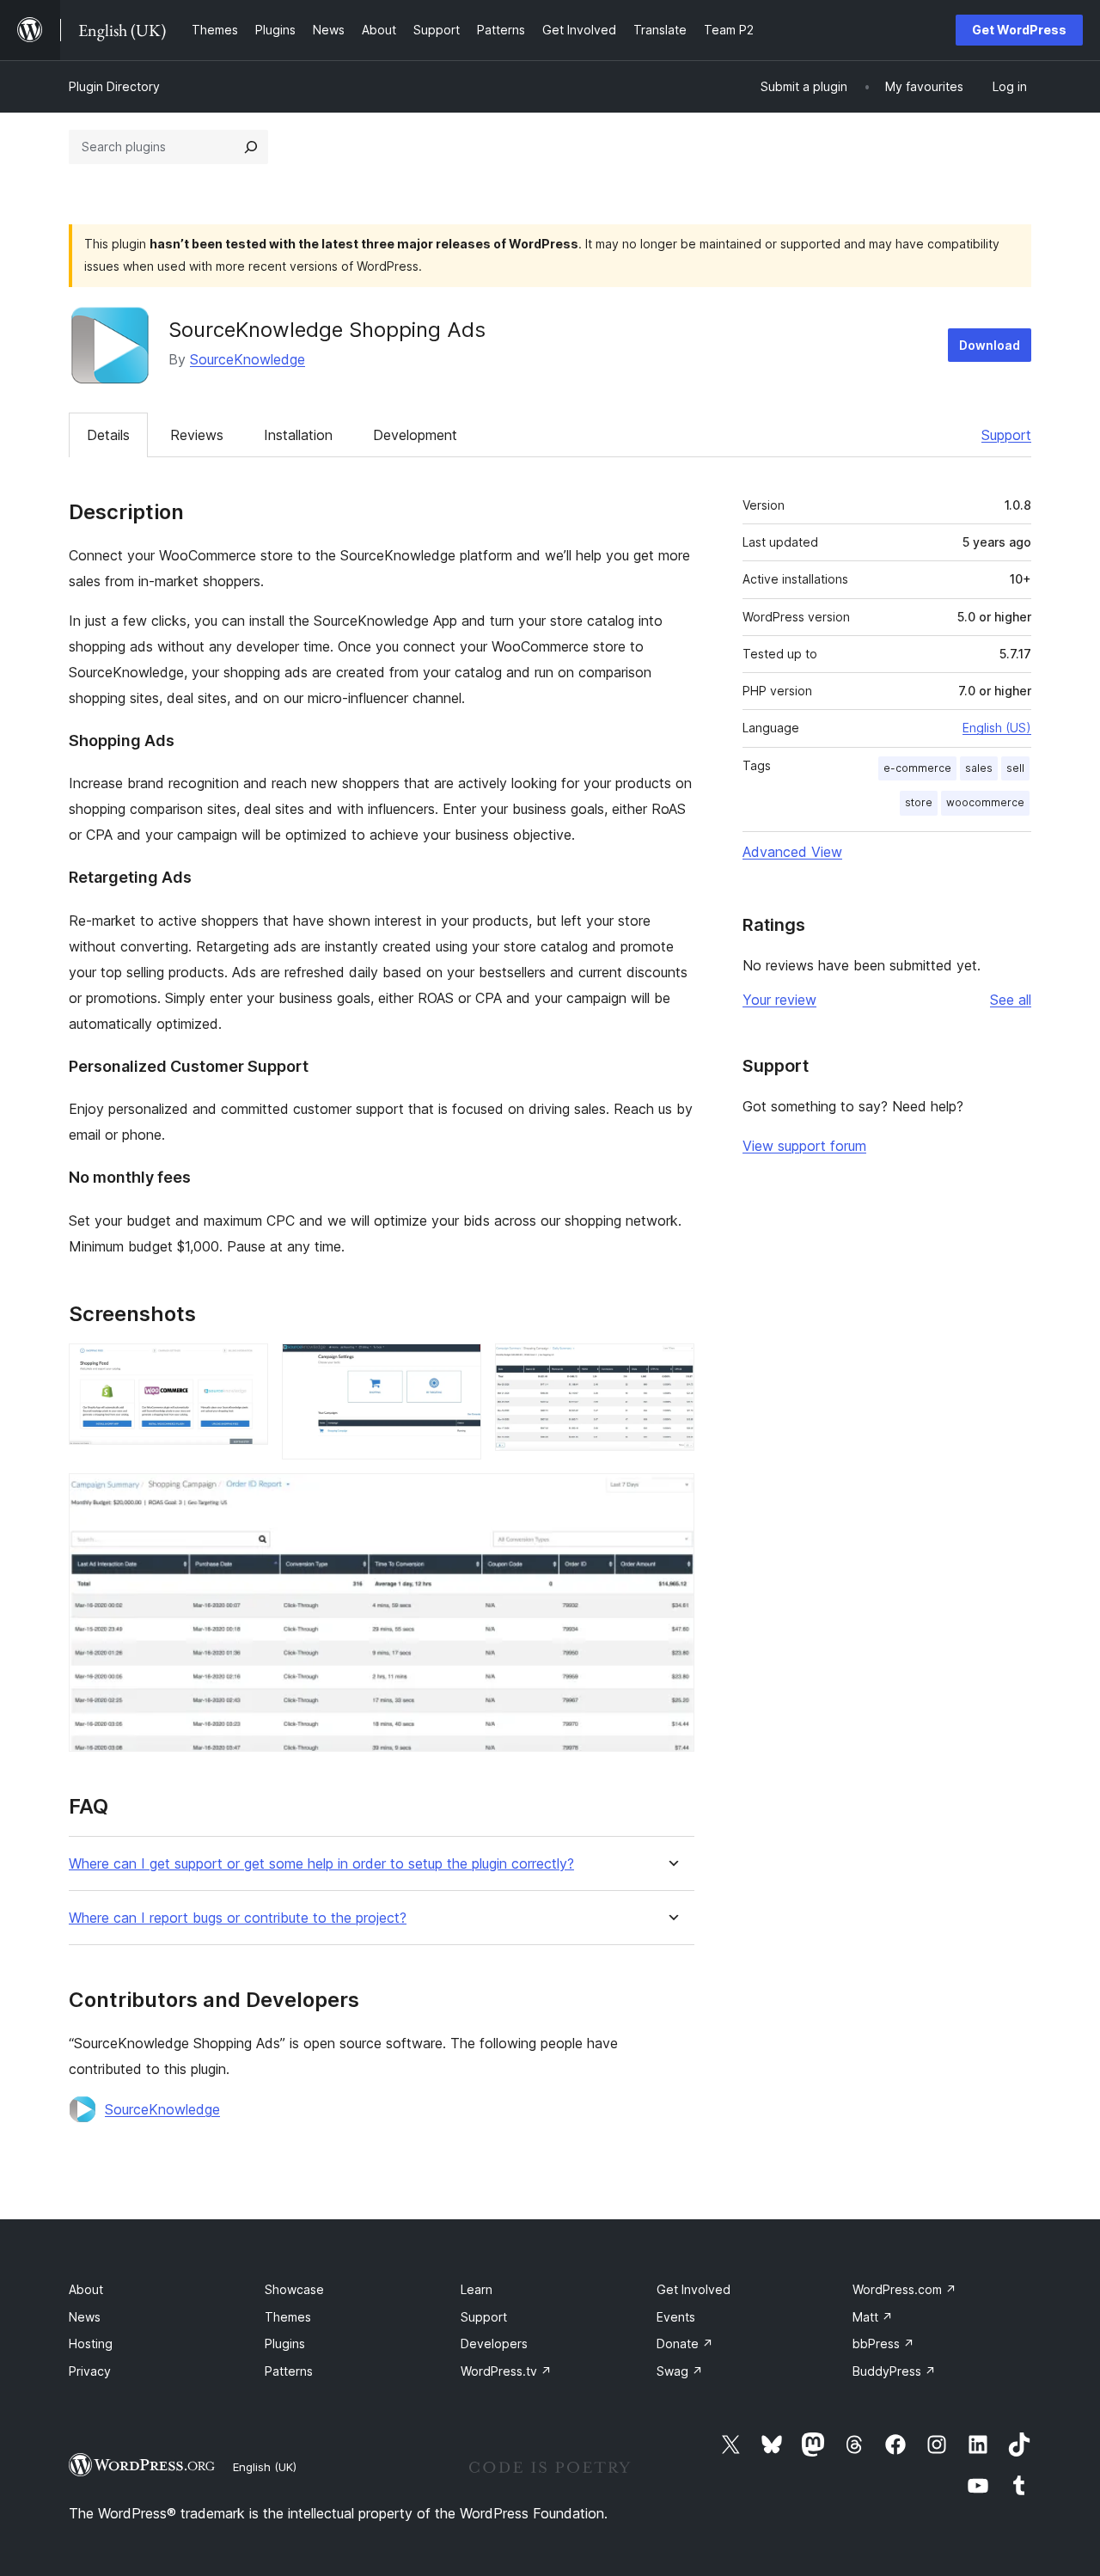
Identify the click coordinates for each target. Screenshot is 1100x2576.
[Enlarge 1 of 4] (245, 1367)
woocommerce (985, 802)
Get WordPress (1019, 30)
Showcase (294, 2289)
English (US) (997, 728)
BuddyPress (894, 2371)
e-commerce (917, 768)
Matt (873, 2317)
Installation (298, 435)
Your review (779, 1000)
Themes (288, 2317)
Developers (494, 2343)
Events (676, 2317)
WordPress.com (904, 2289)
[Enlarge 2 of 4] (458, 1367)
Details (108, 435)
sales (979, 768)
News (85, 2317)
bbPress (883, 2343)
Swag (680, 2371)
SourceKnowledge (247, 359)
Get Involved (694, 2289)
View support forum (804, 1146)
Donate (685, 2343)
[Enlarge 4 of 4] (671, 1496)
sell (1015, 768)
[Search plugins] (251, 147)
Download (990, 345)
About (86, 2289)
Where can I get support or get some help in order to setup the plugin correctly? (321, 1864)
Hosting (91, 2343)
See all (1011, 1000)
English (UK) (265, 2467)
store (919, 802)
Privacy (90, 2371)
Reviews (197, 435)
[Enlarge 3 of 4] (671, 1367)
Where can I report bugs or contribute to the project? (238, 1918)
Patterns (289, 2371)
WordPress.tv (506, 2371)
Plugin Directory (114, 86)
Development (415, 435)
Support (1006, 435)
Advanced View (792, 852)
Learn (477, 2289)
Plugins (285, 2343)
